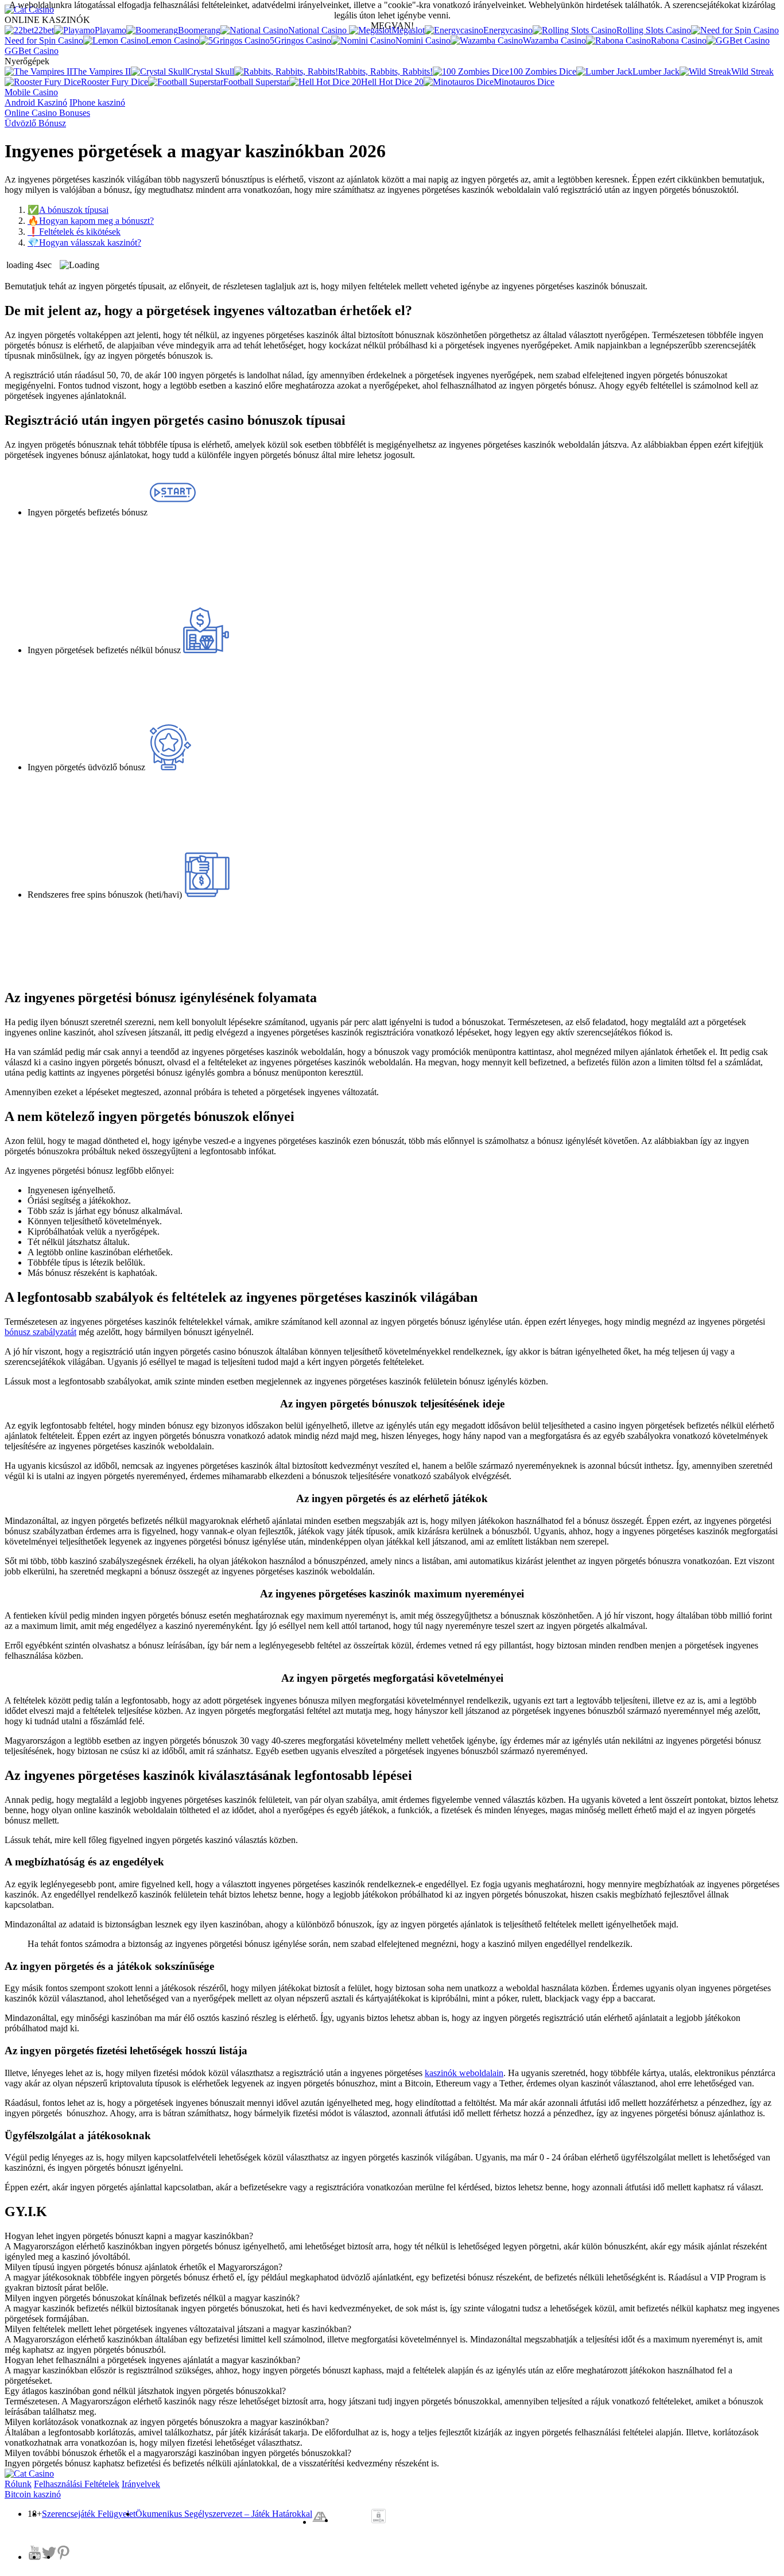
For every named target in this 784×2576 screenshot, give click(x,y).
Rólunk (18, 2484)
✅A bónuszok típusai (68, 210)
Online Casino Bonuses (47, 113)
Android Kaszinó (36, 102)
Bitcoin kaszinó (33, 2494)
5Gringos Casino (300, 40)
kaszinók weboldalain (464, 2073)
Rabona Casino (679, 40)
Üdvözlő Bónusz (35, 123)
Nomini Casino (423, 40)
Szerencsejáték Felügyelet (89, 2514)
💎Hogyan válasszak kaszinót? (84, 243)
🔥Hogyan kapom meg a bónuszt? (91, 221)
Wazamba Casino (554, 40)
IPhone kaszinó (97, 102)
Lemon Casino (172, 40)
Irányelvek (141, 2484)
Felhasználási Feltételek (77, 2484)
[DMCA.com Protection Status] (379, 2518)
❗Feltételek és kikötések (74, 232)
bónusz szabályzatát (40, 1332)
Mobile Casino (31, 92)
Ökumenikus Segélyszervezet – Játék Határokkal (224, 2514)
